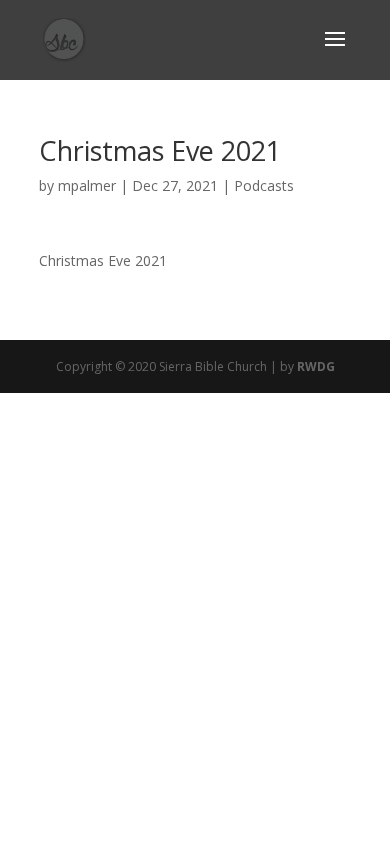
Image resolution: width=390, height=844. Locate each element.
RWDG (316, 366)
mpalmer (87, 185)
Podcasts (264, 185)
